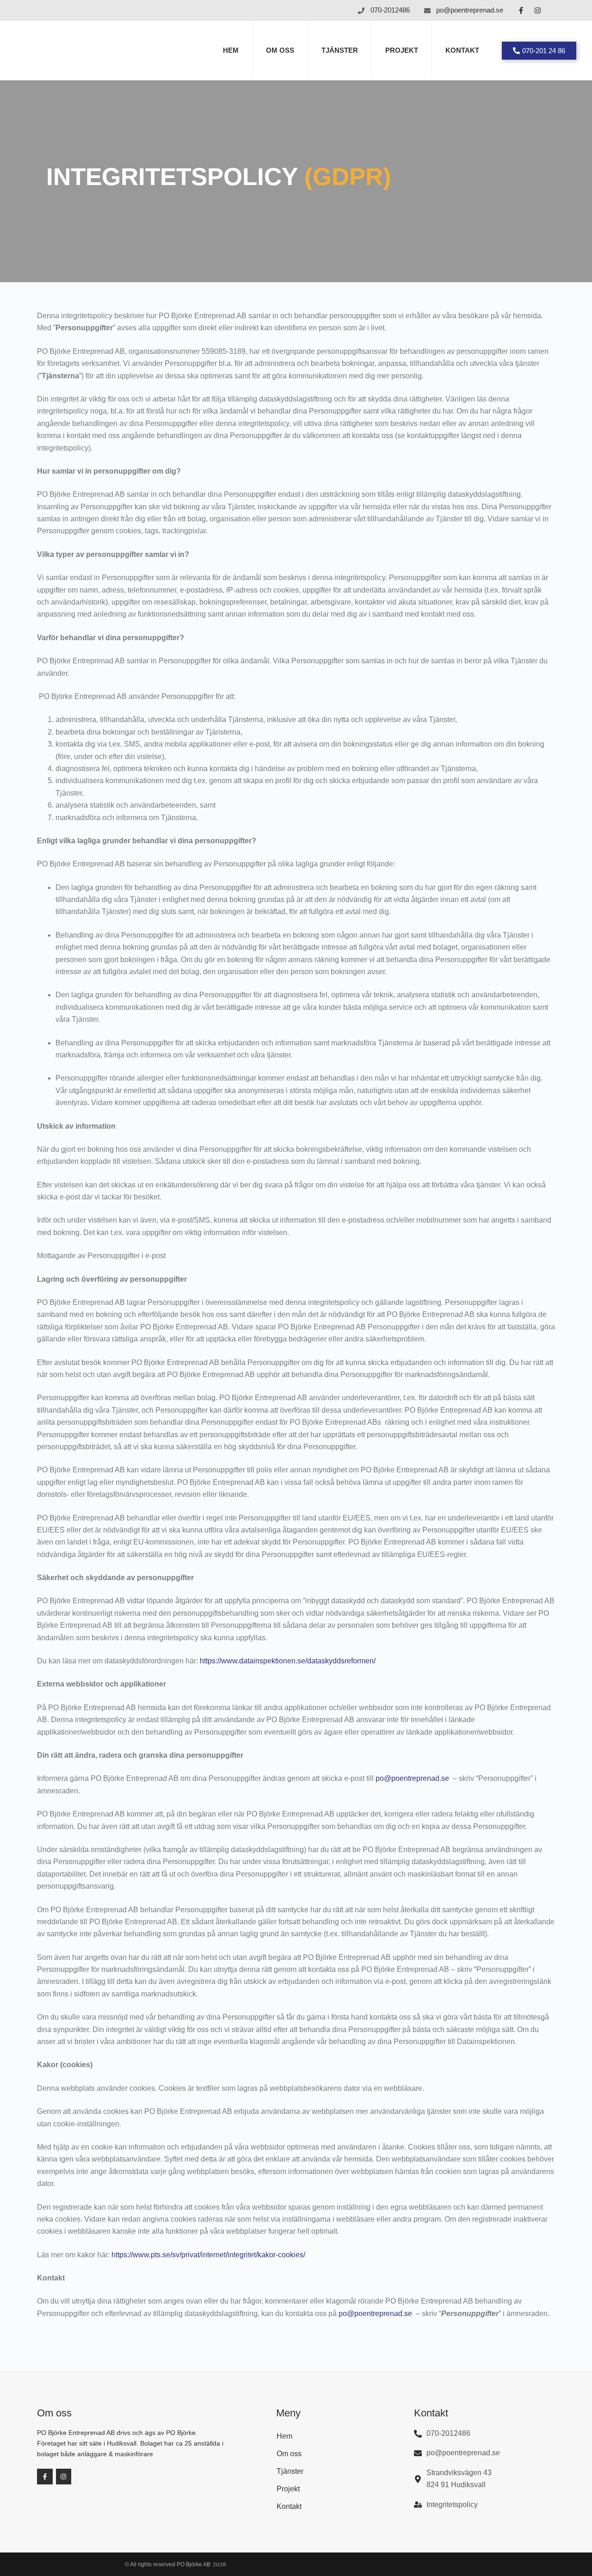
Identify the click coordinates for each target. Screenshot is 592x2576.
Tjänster (340, 50)
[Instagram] (537, 11)
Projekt (402, 50)
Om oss (280, 50)
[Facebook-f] (521, 11)
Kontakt (462, 50)
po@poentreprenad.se (412, 1778)
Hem (231, 50)
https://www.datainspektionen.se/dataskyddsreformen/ (287, 1661)
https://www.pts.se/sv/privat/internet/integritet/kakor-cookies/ (208, 2255)
